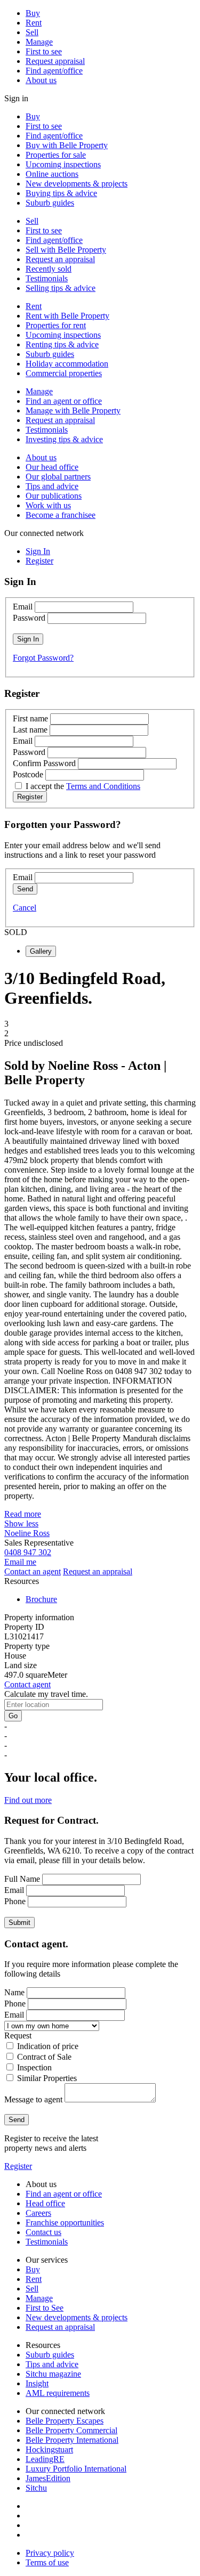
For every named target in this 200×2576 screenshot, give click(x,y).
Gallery (41, 951)
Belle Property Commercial (71, 2430)
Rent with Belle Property (67, 316)
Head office (45, 2203)
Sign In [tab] (38, 551)
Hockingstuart (49, 2449)
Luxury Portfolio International (76, 2469)
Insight (37, 2383)
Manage (39, 42)
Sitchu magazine (53, 2374)
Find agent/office (54, 71)
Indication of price (48, 2046)
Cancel (25, 908)
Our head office (52, 467)
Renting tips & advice (62, 344)
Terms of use (47, 2562)
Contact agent (27, 1684)
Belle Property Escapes (65, 2421)
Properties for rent (56, 325)
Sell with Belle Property (66, 250)
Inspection (34, 2067)
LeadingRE (45, 2459)
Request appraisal (55, 61)
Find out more (28, 1800)
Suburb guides (50, 203)
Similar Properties (47, 2078)
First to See (45, 2308)
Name (14, 1992)
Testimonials (47, 278)
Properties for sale (56, 155)
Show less (21, 1523)
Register (18, 2166)
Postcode (28, 774)
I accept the (83, 786)
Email (23, 607)
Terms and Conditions (103, 786)
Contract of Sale (44, 2057)
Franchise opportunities (65, 2222)
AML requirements (58, 2393)
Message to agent (33, 2099)
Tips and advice (52, 486)
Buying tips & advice (61, 193)
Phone (15, 1901)
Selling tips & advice (61, 288)
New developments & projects (77, 184)
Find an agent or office (64, 401)
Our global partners (58, 477)
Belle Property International (72, 2440)
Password (29, 618)
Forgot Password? (43, 658)
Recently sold (49, 269)
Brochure (41, 1599)
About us (41, 80)
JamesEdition (48, 2478)
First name (30, 718)
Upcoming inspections (63, 164)
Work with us (48, 505)
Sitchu (36, 2488)
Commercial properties (64, 373)
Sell (32, 32)
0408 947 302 (28, 1552)
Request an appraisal (60, 259)
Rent (34, 23)
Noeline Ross (27, 1533)
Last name (30, 730)
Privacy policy (50, 2553)
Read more (23, 1514)
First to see (44, 51)
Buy (33, 13)
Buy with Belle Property (67, 145)
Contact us (43, 2232)
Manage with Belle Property (73, 411)
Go (13, 1716)
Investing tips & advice (64, 439)
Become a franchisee (61, 515)
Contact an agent (33, 1571)
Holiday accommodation (67, 364)
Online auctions (52, 174)
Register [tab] (39, 561)
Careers (38, 2213)
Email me (20, 1562)
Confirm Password (44, 763)
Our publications (54, 496)
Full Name (22, 1879)
